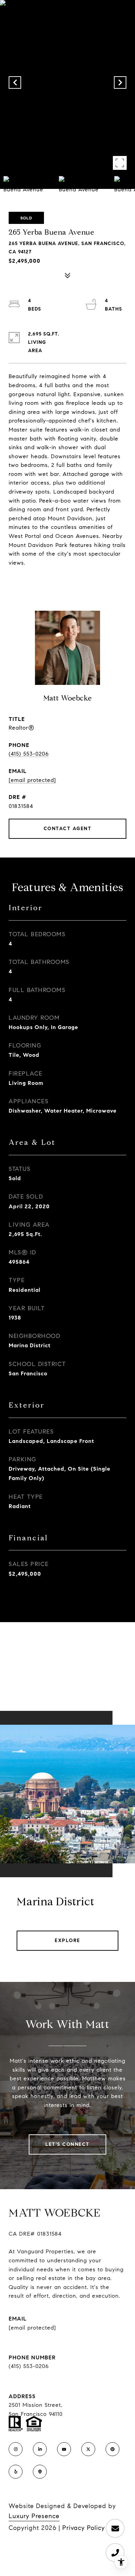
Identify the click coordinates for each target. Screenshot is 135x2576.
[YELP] (16, 2472)
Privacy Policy (84, 2528)
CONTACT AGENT (68, 829)
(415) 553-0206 (29, 754)
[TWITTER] (88, 2449)
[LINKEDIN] (40, 2449)
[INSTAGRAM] (16, 2449)
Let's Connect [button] (67, 2144)
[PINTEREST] (112, 2449)
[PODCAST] (40, 2472)
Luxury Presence (34, 2516)
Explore (67, 1940)
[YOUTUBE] (64, 2449)
